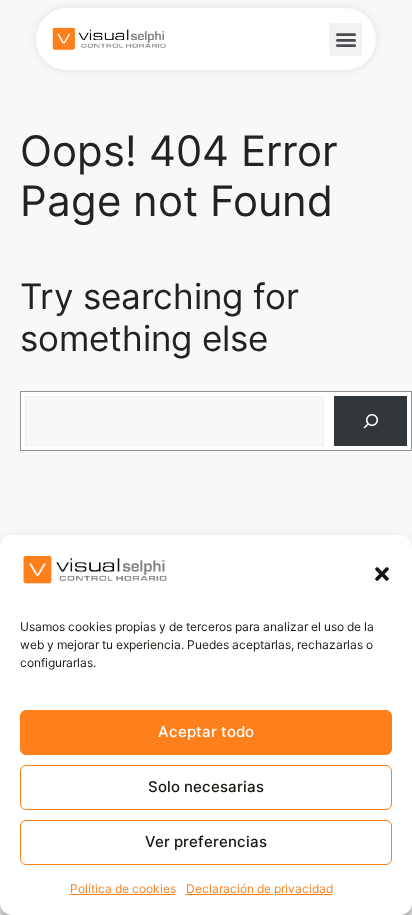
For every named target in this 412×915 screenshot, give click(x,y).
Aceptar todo (206, 731)
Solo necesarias (206, 786)
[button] (382, 574)
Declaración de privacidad (259, 888)
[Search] (370, 421)
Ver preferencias (206, 841)
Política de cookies (123, 888)
